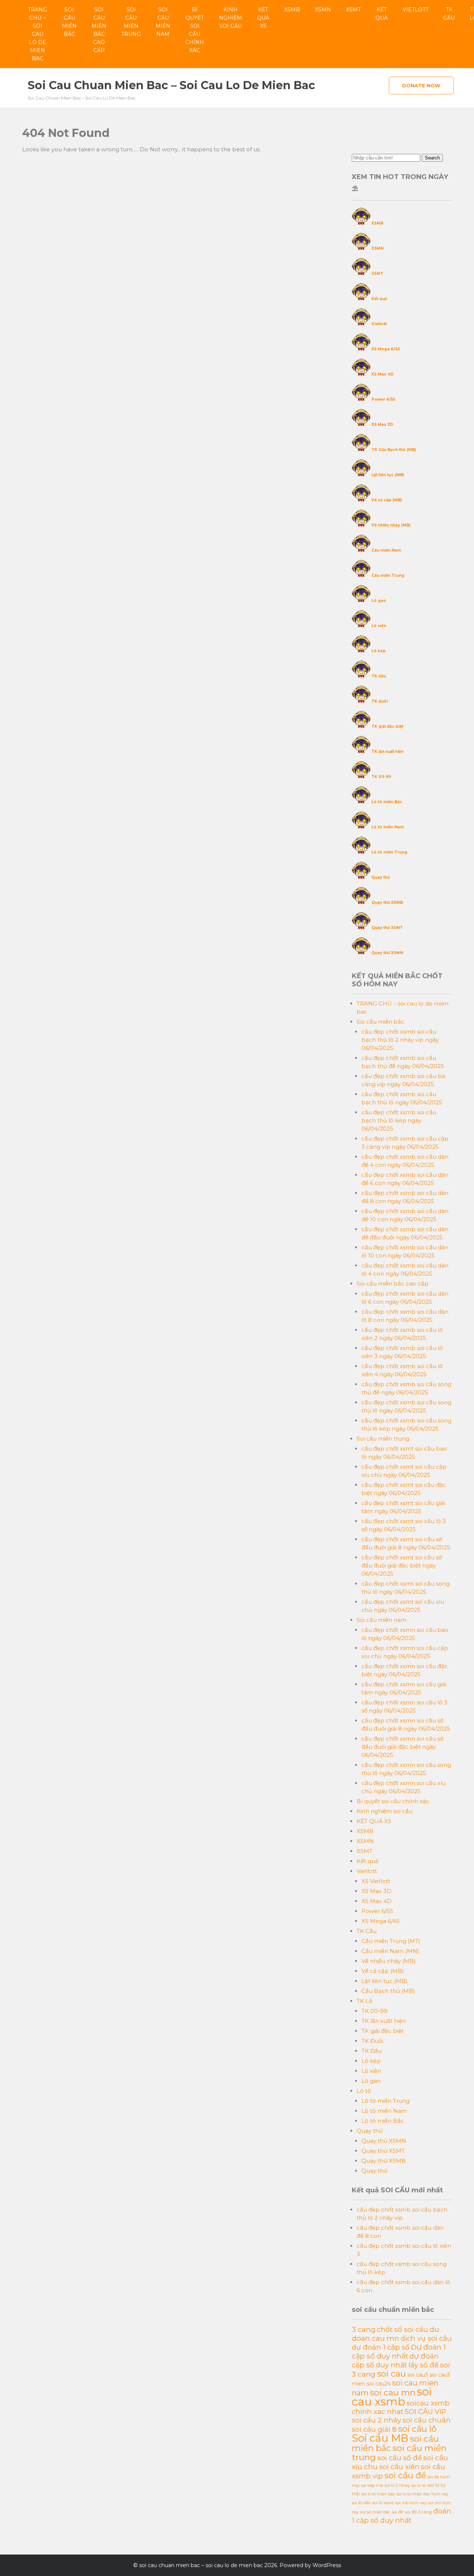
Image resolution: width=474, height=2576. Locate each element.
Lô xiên (379, 626)
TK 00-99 (381, 777)
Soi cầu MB (380, 2438)
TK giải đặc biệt (387, 726)
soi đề (398, 2512)
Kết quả (382, 14)
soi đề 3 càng (418, 2512)
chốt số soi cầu (403, 2329)
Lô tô (364, 2091)
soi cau (391, 2374)
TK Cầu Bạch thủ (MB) (394, 450)
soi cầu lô (417, 2429)
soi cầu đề (405, 2475)
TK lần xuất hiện (388, 752)
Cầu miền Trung (388, 575)
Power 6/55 (383, 399)
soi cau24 (379, 2384)
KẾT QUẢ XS (263, 18)
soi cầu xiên (399, 2467)
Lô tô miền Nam (388, 827)
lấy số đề (423, 2365)
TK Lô (365, 2001)
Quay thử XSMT (387, 928)
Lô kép (379, 651)
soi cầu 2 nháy (376, 2420)
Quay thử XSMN (387, 953)
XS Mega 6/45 (386, 349)
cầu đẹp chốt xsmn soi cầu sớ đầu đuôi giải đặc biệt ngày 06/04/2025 (402, 1747)
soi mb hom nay (411, 2503)
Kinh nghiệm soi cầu (231, 18)
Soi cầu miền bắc (69, 22)
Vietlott (415, 10)
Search (432, 158)
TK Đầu (372, 2051)
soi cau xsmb (392, 2397)
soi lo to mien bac (378, 2494)
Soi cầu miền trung (131, 22)
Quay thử (381, 877)
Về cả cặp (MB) (387, 500)
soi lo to (419, 2485)
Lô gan (379, 601)
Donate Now (421, 85)
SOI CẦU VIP (425, 2412)
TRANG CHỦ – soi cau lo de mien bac (37, 34)
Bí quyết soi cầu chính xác (195, 30)
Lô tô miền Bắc (387, 802)
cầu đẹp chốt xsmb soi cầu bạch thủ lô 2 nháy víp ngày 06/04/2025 (400, 1040)
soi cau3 (418, 2375)
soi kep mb (372, 2485)
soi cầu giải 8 (374, 2429)
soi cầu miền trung (399, 2452)
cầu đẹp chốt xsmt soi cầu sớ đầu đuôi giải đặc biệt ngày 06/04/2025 (402, 1565)
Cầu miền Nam (386, 550)
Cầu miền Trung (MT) (391, 1941)
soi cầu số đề (400, 2458)
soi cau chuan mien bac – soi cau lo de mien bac (171, 85)
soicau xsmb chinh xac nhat (401, 2407)
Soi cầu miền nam (163, 22)
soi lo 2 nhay (397, 2485)
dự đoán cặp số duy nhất (395, 2361)
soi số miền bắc (375, 2512)
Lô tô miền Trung (389, 852)
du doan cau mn (395, 2334)
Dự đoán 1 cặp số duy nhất (399, 2351)
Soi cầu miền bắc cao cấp (99, 30)
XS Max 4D (383, 374)
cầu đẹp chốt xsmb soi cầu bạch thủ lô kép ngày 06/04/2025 (399, 1120)
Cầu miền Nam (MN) (390, 1951)
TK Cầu (449, 14)
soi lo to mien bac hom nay (423, 2494)
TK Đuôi (372, 2041)
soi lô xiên (361, 2503)
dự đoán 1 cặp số (381, 2347)
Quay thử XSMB (387, 903)
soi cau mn (393, 2393)
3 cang (364, 2329)
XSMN (323, 10)
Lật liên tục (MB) (388, 475)
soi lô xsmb (383, 2503)
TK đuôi (380, 701)
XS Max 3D (382, 425)
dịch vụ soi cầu (426, 2338)
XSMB (292, 10)
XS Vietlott (376, 1881)
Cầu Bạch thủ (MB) (388, 1991)
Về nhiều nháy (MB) (391, 525)
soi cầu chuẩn (427, 2420)
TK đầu (379, 676)
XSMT (353, 10)
